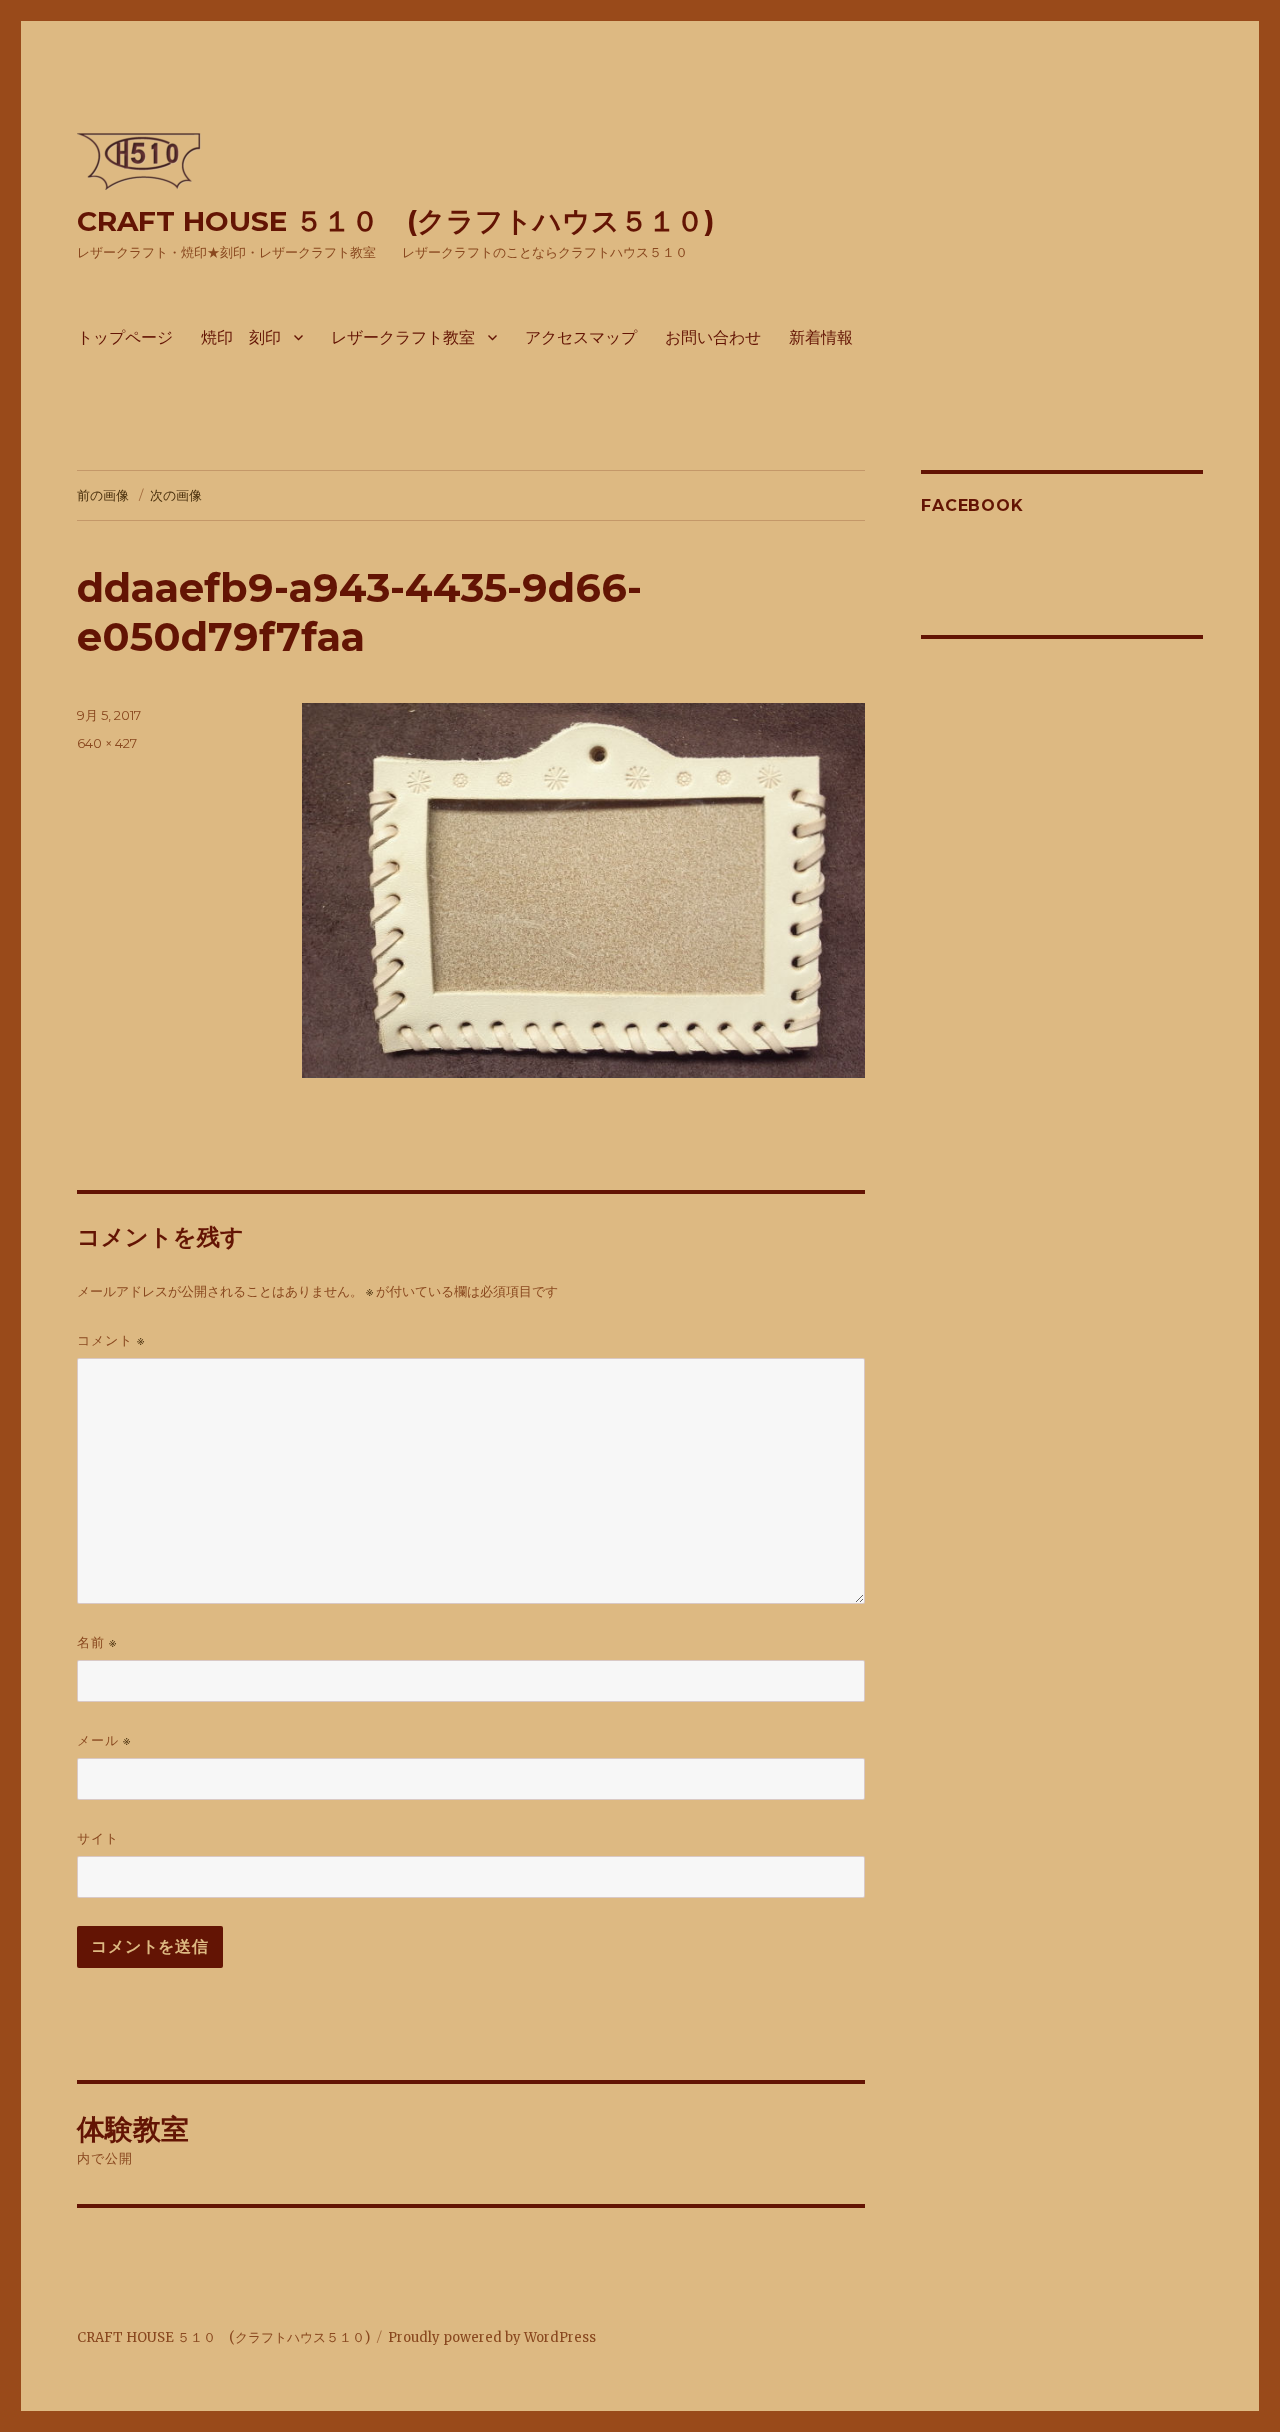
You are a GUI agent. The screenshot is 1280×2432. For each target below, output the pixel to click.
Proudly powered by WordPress (492, 2337)
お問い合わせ (713, 337)
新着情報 (821, 337)
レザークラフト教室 (403, 337)
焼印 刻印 (241, 337)
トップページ (125, 337)
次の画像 (176, 495)
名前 (97, 1642)
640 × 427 (107, 743)
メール (104, 1740)
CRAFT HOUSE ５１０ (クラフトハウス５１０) (395, 221)
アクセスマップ (581, 337)
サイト (98, 1838)
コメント (111, 1340)
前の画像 (103, 495)
